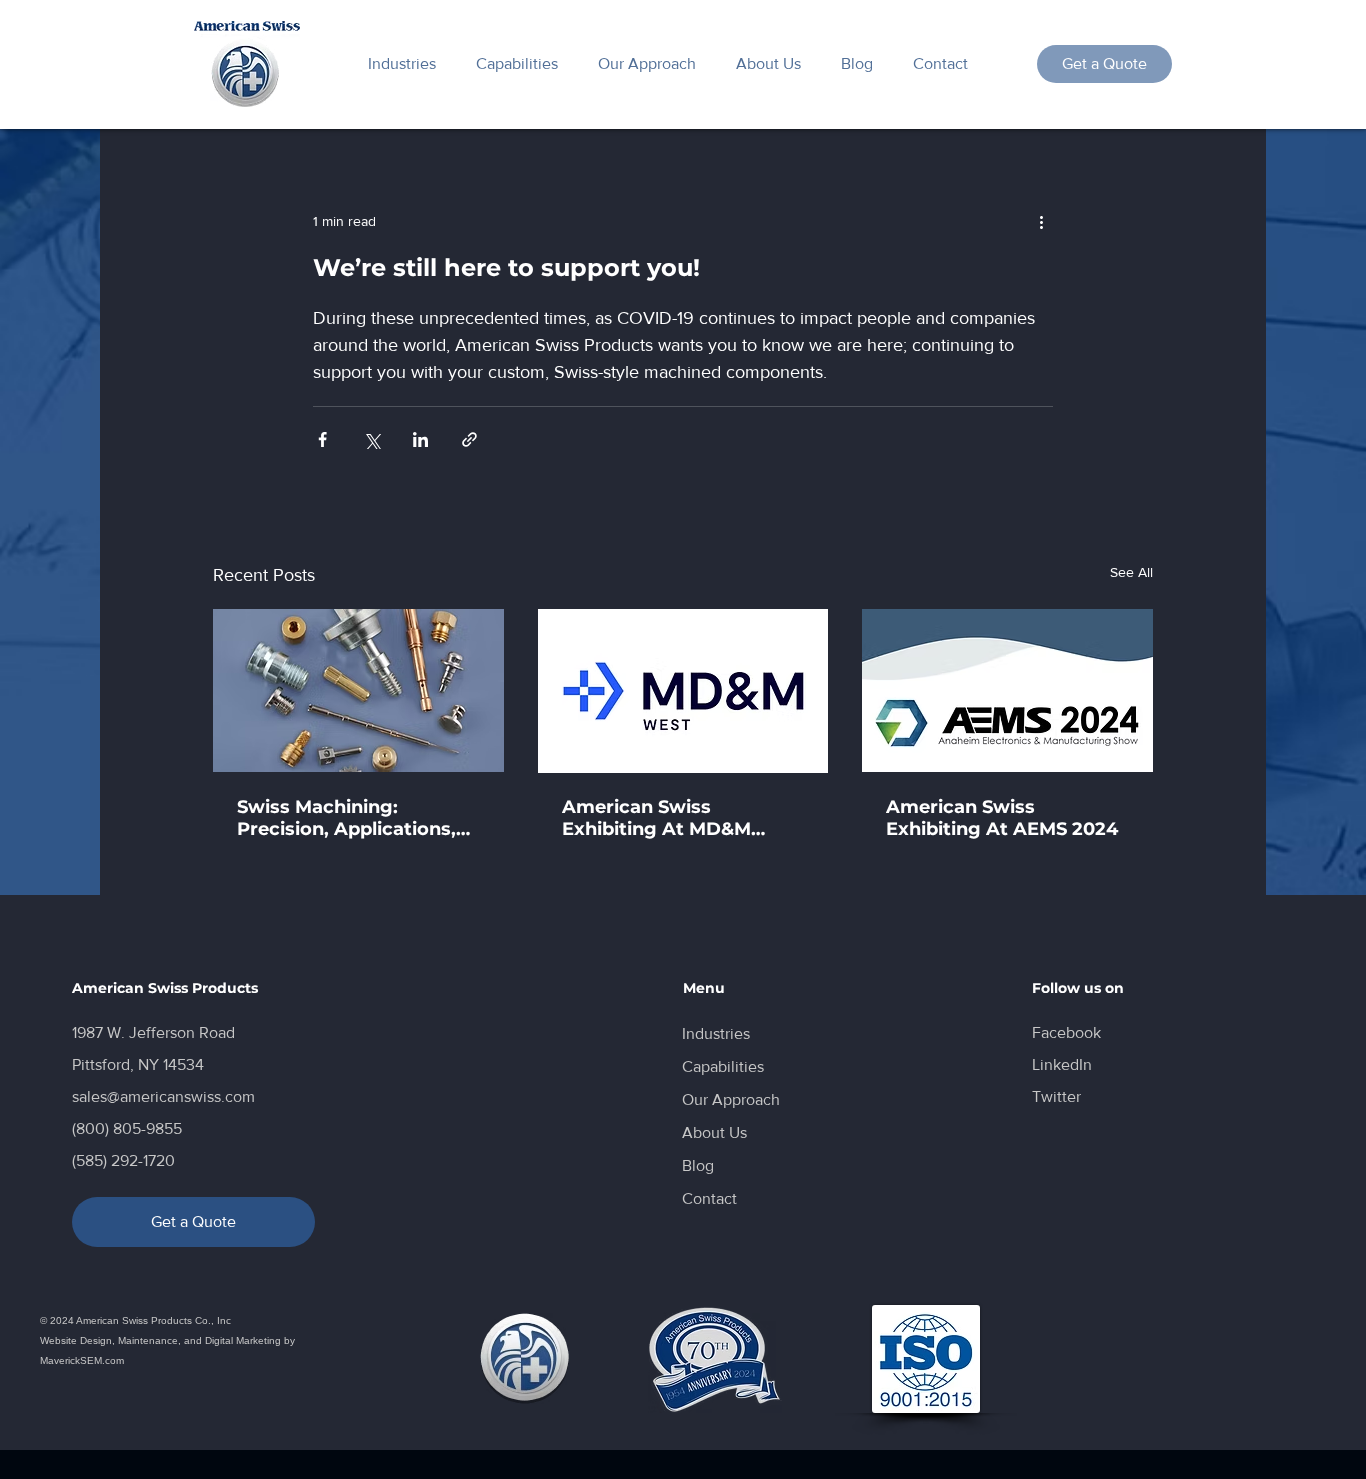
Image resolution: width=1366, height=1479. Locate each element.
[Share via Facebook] (322, 439)
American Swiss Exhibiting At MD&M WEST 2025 (656, 818)
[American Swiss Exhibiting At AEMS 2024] (1007, 690)
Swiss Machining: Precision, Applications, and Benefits (346, 818)
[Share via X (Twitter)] (371, 439)
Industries (716, 1033)
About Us (714, 1132)
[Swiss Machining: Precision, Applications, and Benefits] (358, 690)
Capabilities (723, 1066)
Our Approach (731, 1099)
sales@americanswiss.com (163, 1096)
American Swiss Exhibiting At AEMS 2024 (1002, 818)
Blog (698, 1165)
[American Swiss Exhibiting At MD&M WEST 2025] (683, 691)
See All (1131, 572)
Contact (709, 1198)
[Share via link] (469, 439)
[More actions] (1041, 221)
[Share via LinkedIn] (420, 439)
